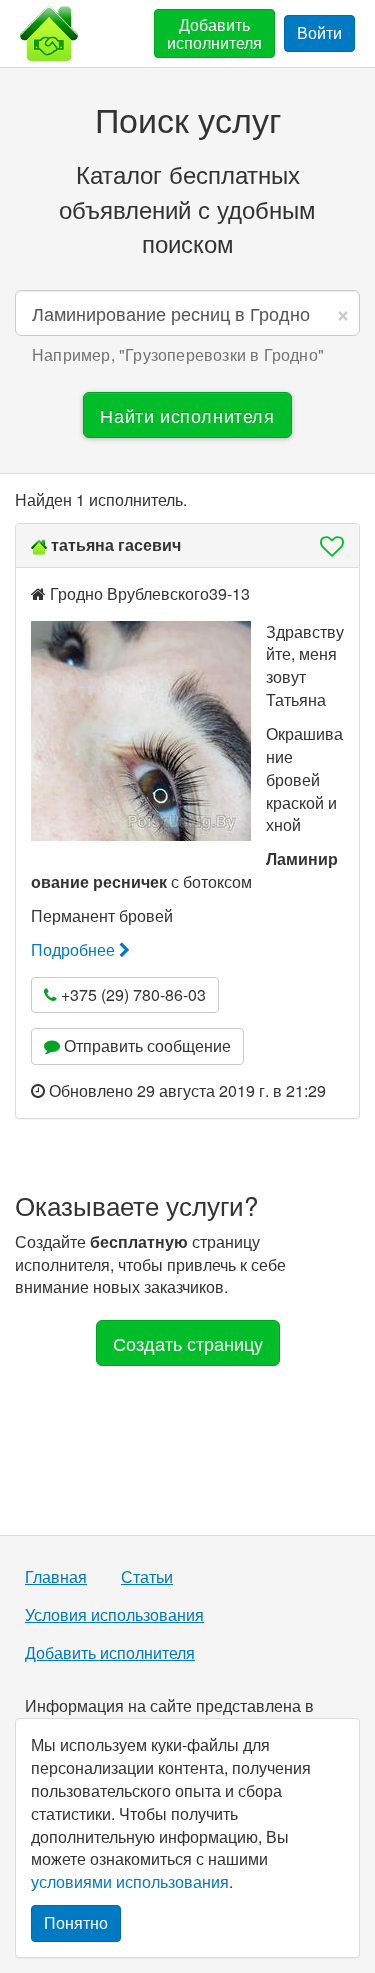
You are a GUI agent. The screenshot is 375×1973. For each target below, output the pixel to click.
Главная (56, 1577)
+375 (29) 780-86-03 (131, 994)
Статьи (147, 1577)
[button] (326, 546)
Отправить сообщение (145, 1045)
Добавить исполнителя (214, 33)
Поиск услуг (188, 118)
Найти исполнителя (187, 415)
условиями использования (130, 1881)
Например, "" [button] (178, 355)
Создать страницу (188, 1343)
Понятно (76, 1922)
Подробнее (75, 949)
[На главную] (49, 33)
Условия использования (114, 1615)
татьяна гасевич (116, 544)
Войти (319, 32)
